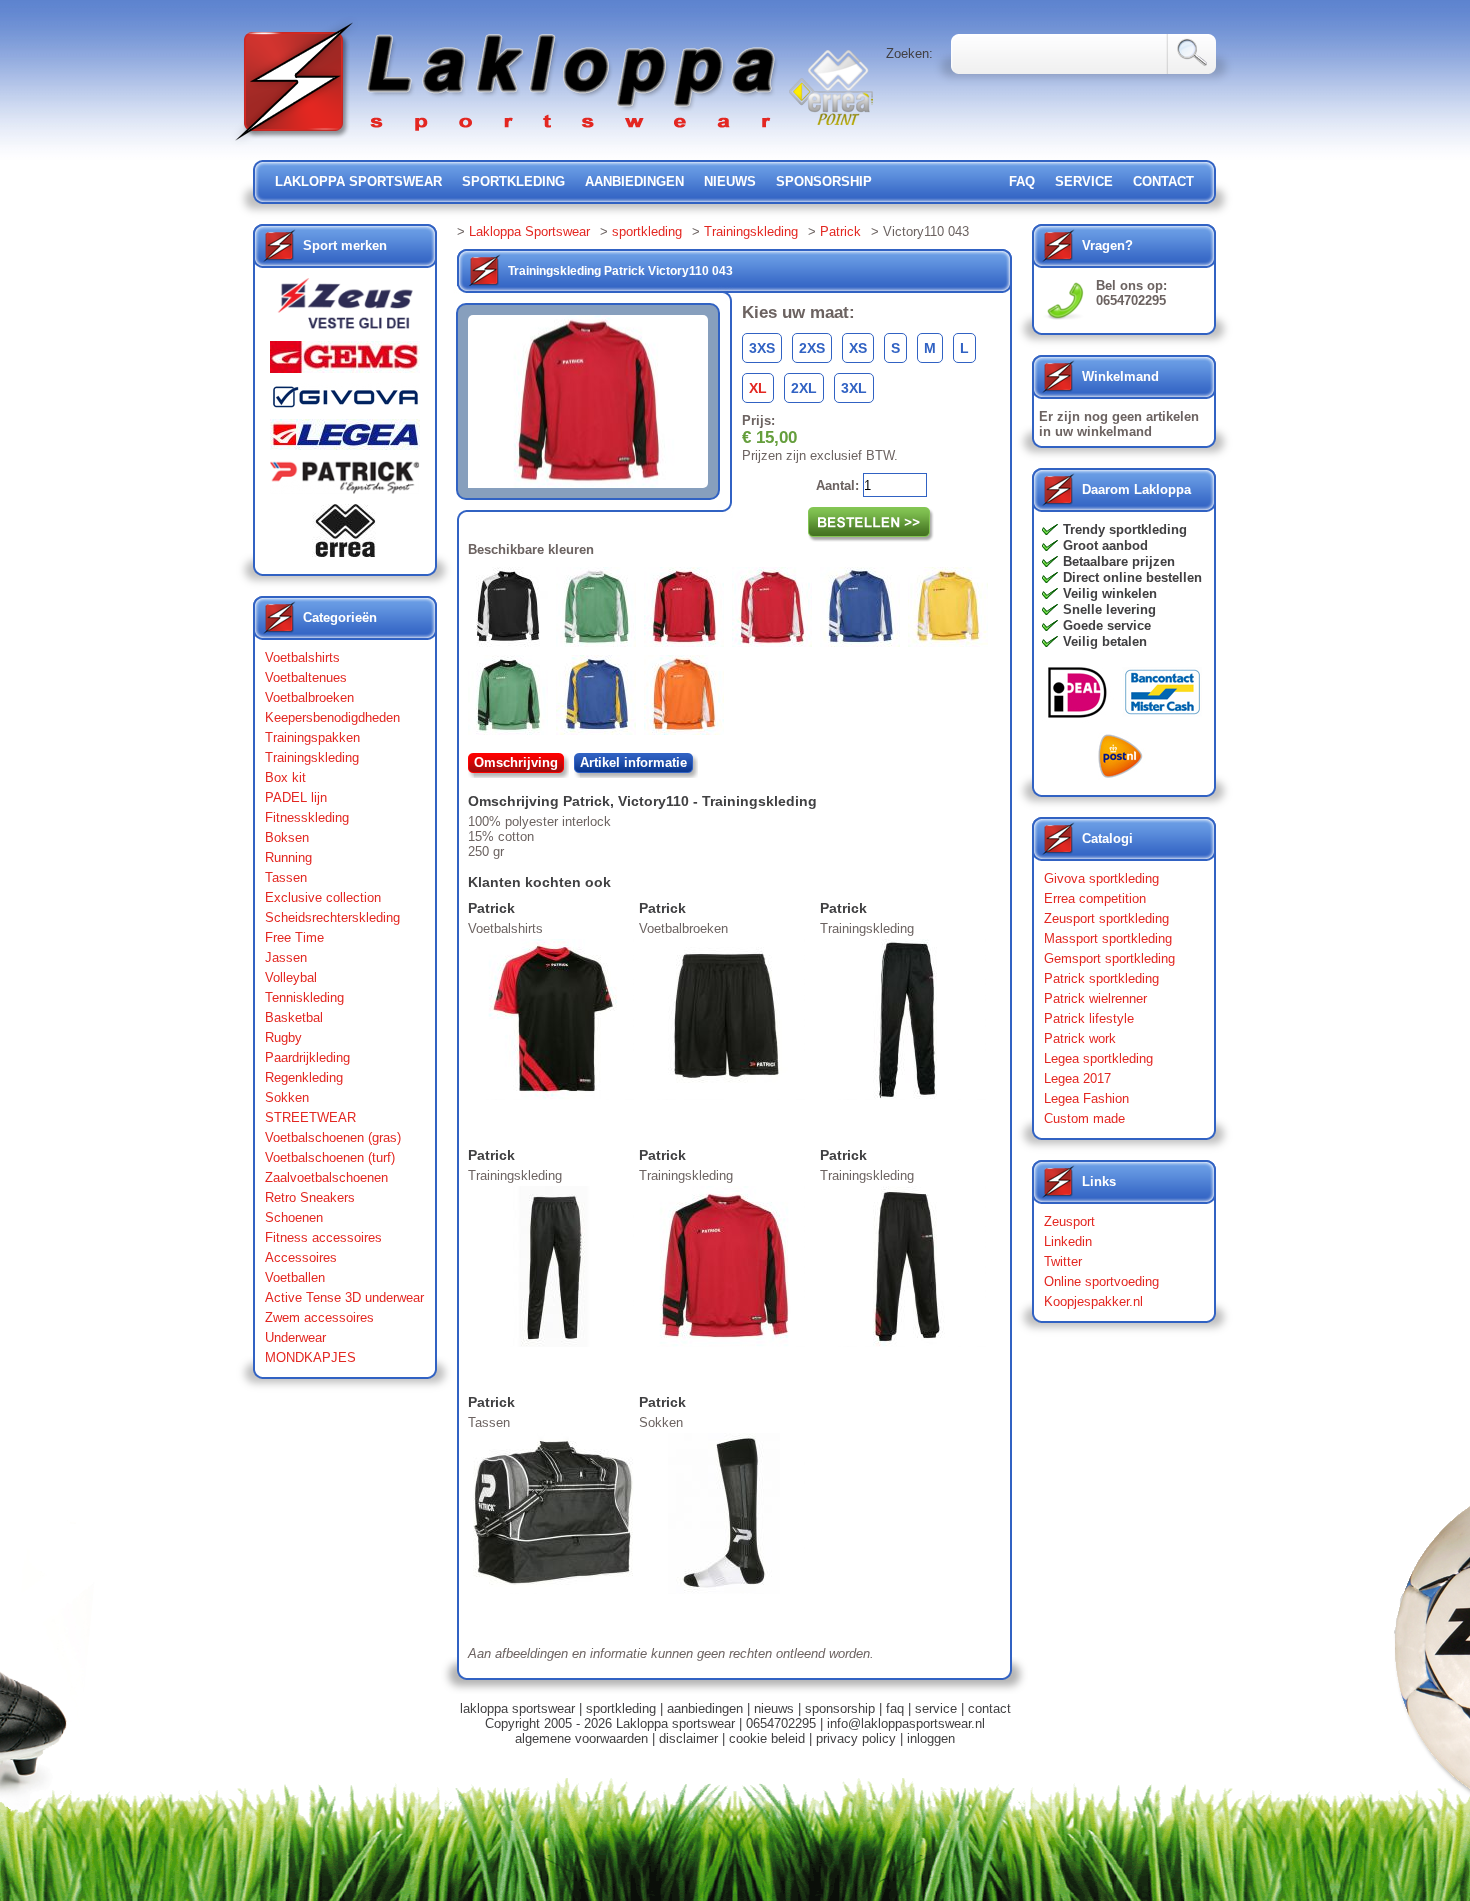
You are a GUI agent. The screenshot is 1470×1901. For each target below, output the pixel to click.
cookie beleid (767, 1738)
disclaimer (688, 1738)
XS (858, 348)
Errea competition (1095, 898)
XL (758, 388)
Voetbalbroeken (309, 697)
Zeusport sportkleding (1106, 918)
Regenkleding (304, 1077)
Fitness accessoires (323, 1237)
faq (895, 1708)
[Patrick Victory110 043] (688, 611)
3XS (762, 348)
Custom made (1084, 1118)
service (1084, 181)
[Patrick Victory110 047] (776, 611)
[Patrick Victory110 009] (512, 611)
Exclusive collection (323, 897)
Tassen (286, 877)
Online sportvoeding (1101, 1281)
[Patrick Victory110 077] (952, 611)
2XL (804, 388)
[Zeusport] (345, 309)
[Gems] (345, 362)
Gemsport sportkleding (1109, 958)
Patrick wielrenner (1095, 998)
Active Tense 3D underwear (344, 1297)
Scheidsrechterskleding (332, 917)
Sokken (287, 1097)
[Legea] (345, 439)
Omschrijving (516, 762)
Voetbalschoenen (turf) (330, 1157)
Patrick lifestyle (1089, 1018)
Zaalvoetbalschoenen (326, 1177)
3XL (854, 388)
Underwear (295, 1337)
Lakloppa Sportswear (529, 231)
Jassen (286, 957)
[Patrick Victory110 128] (600, 699)
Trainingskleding (312, 757)
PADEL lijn (296, 797)
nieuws (730, 181)
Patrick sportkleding (1101, 978)
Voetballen (295, 1277)
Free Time (294, 937)
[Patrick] (345, 482)
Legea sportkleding (1098, 1058)
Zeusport (1069, 1221)
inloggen (931, 1738)
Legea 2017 (1077, 1078)
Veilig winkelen (1110, 593)
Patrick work (1080, 1038)
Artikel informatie (633, 762)
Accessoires (301, 1257)
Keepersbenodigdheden (332, 717)
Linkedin (1068, 1241)
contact (1163, 181)
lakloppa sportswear (358, 181)
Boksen (287, 837)
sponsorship (824, 181)
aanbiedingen (634, 181)
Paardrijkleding (307, 1057)
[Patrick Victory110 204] (688, 699)
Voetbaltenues (306, 677)
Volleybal (291, 977)
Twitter (1063, 1261)
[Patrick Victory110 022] (600, 611)
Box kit (285, 777)
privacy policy (856, 1738)
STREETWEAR (310, 1117)
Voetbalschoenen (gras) (333, 1137)
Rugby (283, 1037)
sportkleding (513, 181)
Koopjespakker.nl (1093, 1301)
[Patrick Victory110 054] (864, 611)
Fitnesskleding (307, 817)
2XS (812, 348)
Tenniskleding (304, 997)
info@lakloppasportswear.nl (906, 1723)
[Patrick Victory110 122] (512, 699)
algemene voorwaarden (581, 1738)
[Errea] (345, 535)
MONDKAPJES (310, 1357)
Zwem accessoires (319, 1317)
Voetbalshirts (302, 657)
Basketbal (294, 1017)
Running (288, 857)
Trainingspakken (312, 737)
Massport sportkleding (1108, 938)
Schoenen (294, 1217)
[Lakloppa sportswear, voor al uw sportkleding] (507, 142)
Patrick (840, 231)
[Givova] (345, 401)
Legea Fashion (1086, 1098)
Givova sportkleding (1101, 878)
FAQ (1022, 181)
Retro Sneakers (310, 1197)
